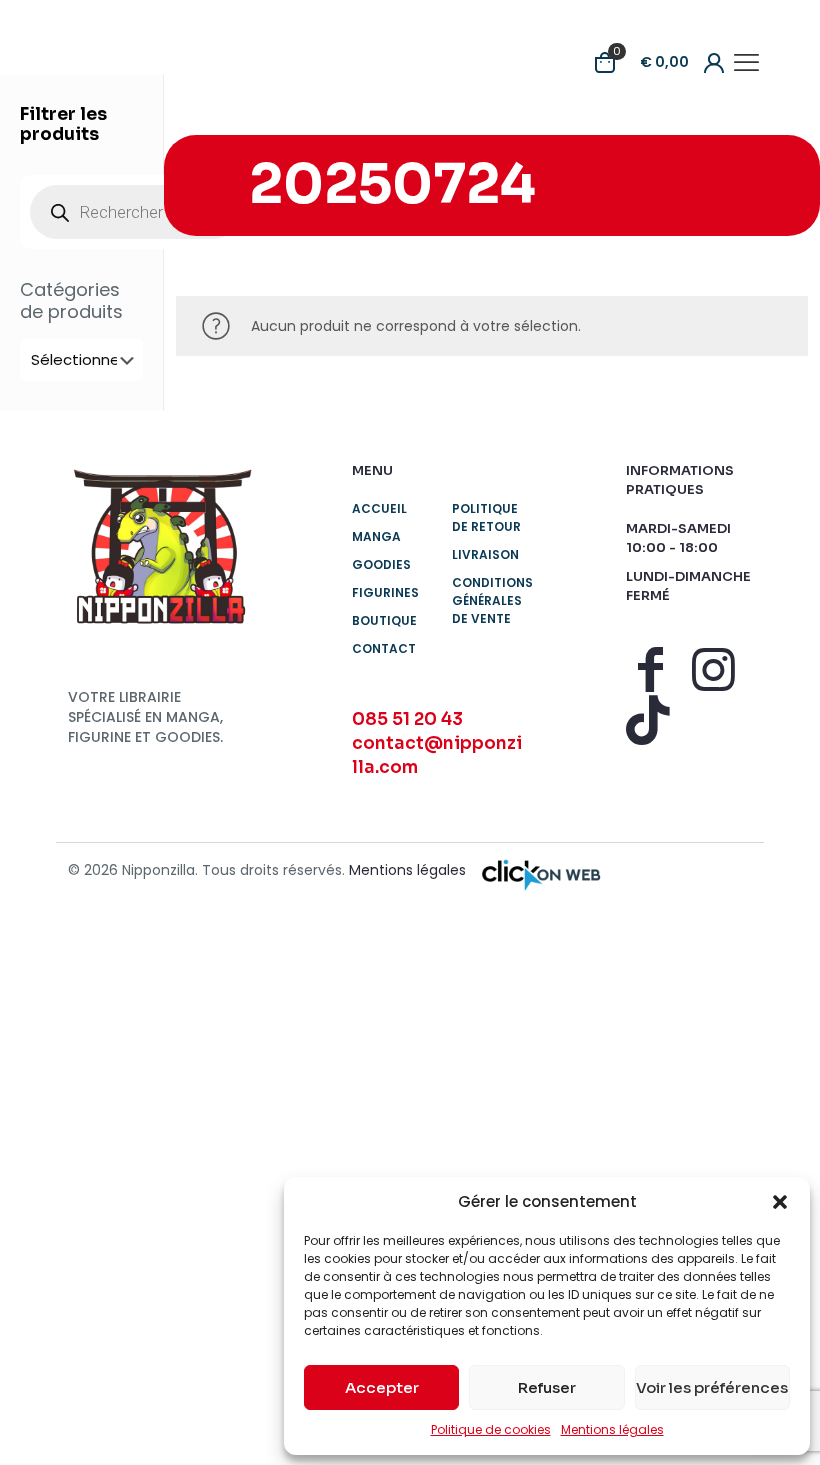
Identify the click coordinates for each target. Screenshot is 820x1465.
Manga (376, 536)
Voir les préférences (712, 1387)
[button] (780, 1202)
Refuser (547, 1387)
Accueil (379, 508)
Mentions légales (612, 1429)
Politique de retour (486, 517)
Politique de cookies (491, 1429)
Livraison (485, 554)
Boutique (384, 620)
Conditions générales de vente (489, 600)
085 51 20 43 (407, 719)
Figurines (385, 592)
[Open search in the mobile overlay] (135, 212)
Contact (384, 648)
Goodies (381, 564)
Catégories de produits (71, 301)
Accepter (382, 1387)
